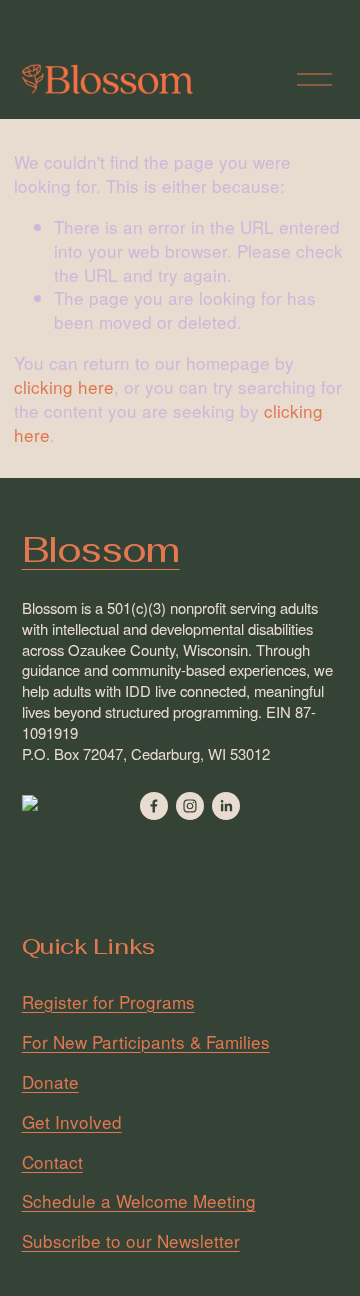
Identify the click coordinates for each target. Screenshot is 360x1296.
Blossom (101, 549)
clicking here (64, 386)
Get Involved (72, 1122)
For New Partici (81, 1042)
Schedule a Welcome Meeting (139, 1201)
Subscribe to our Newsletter (131, 1241)
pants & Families (205, 1042)
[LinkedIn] (226, 806)
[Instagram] (190, 806)
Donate (50, 1082)
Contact (52, 1162)
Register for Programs (108, 1002)
